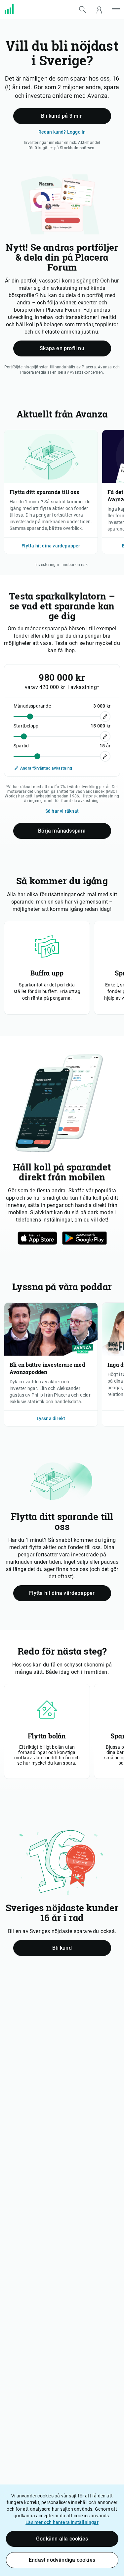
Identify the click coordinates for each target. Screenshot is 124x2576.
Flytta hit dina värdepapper (51, 546)
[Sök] (83, 10)
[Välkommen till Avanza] (13, 13)
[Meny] (116, 10)
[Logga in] (99, 10)
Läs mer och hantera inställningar (62, 2522)
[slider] (30, 716)
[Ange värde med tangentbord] (105, 717)
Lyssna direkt (51, 1418)
